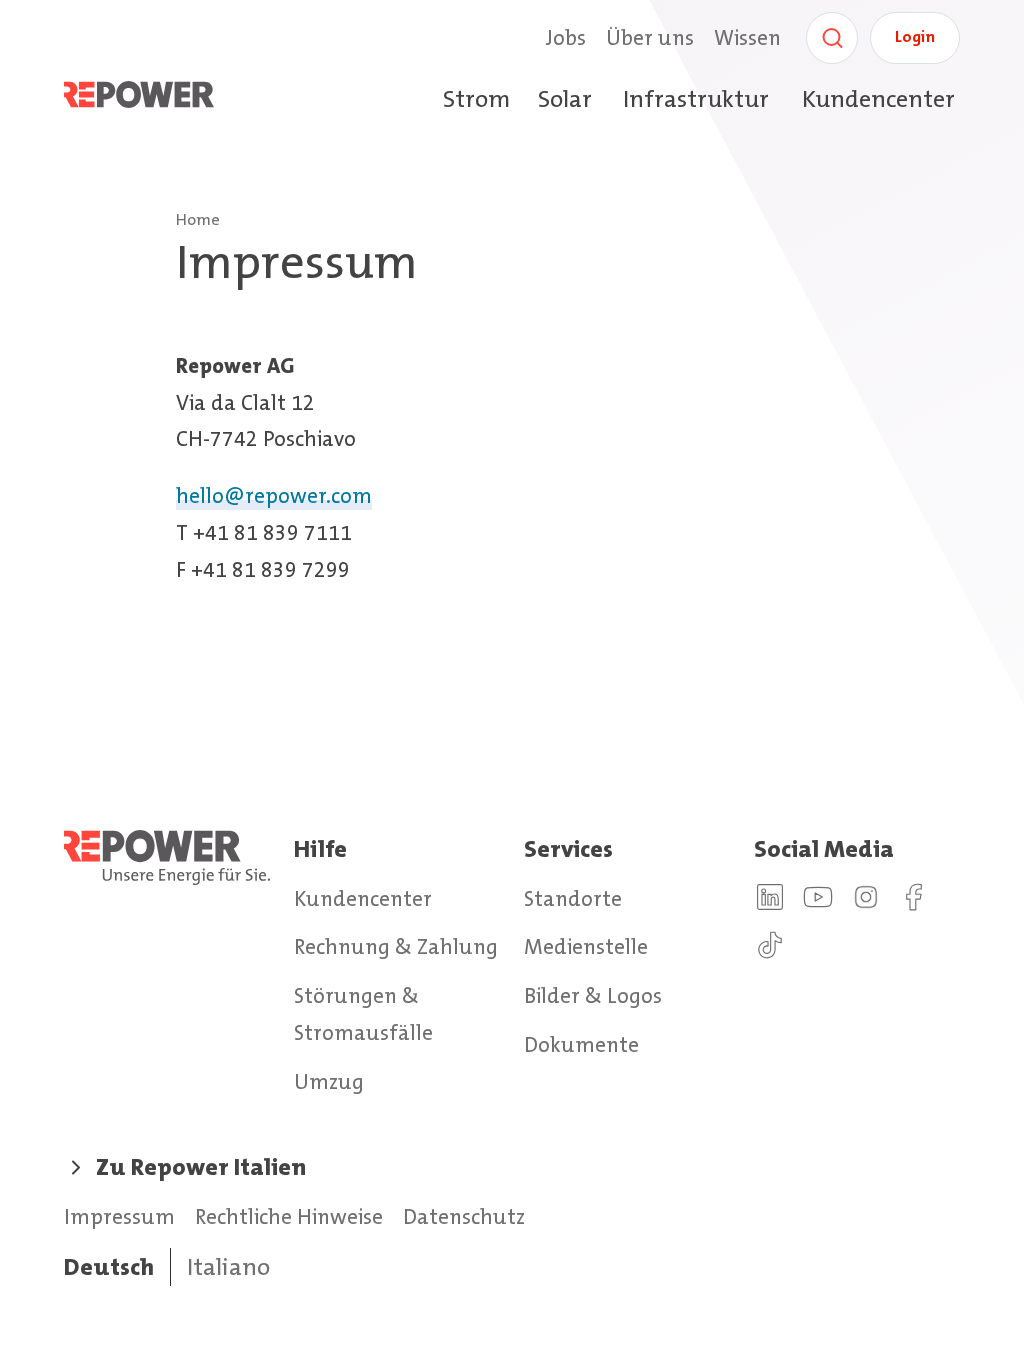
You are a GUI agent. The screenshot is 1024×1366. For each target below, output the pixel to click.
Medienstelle (586, 947)
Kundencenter (878, 99)
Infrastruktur (696, 99)
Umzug (329, 1082)
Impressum (119, 1217)
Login (915, 36)
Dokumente (581, 1045)
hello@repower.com (274, 496)
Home (198, 219)
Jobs (565, 38)
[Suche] (832, 38)
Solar (565, 99)
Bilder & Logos (593, 996)
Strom (476, 99)
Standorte (573, 899)
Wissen (747, 38)
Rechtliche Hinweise (289, 1217)
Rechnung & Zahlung (396, 947)
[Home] (161, 99)
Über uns (650, 38)
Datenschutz (464, 1217)
